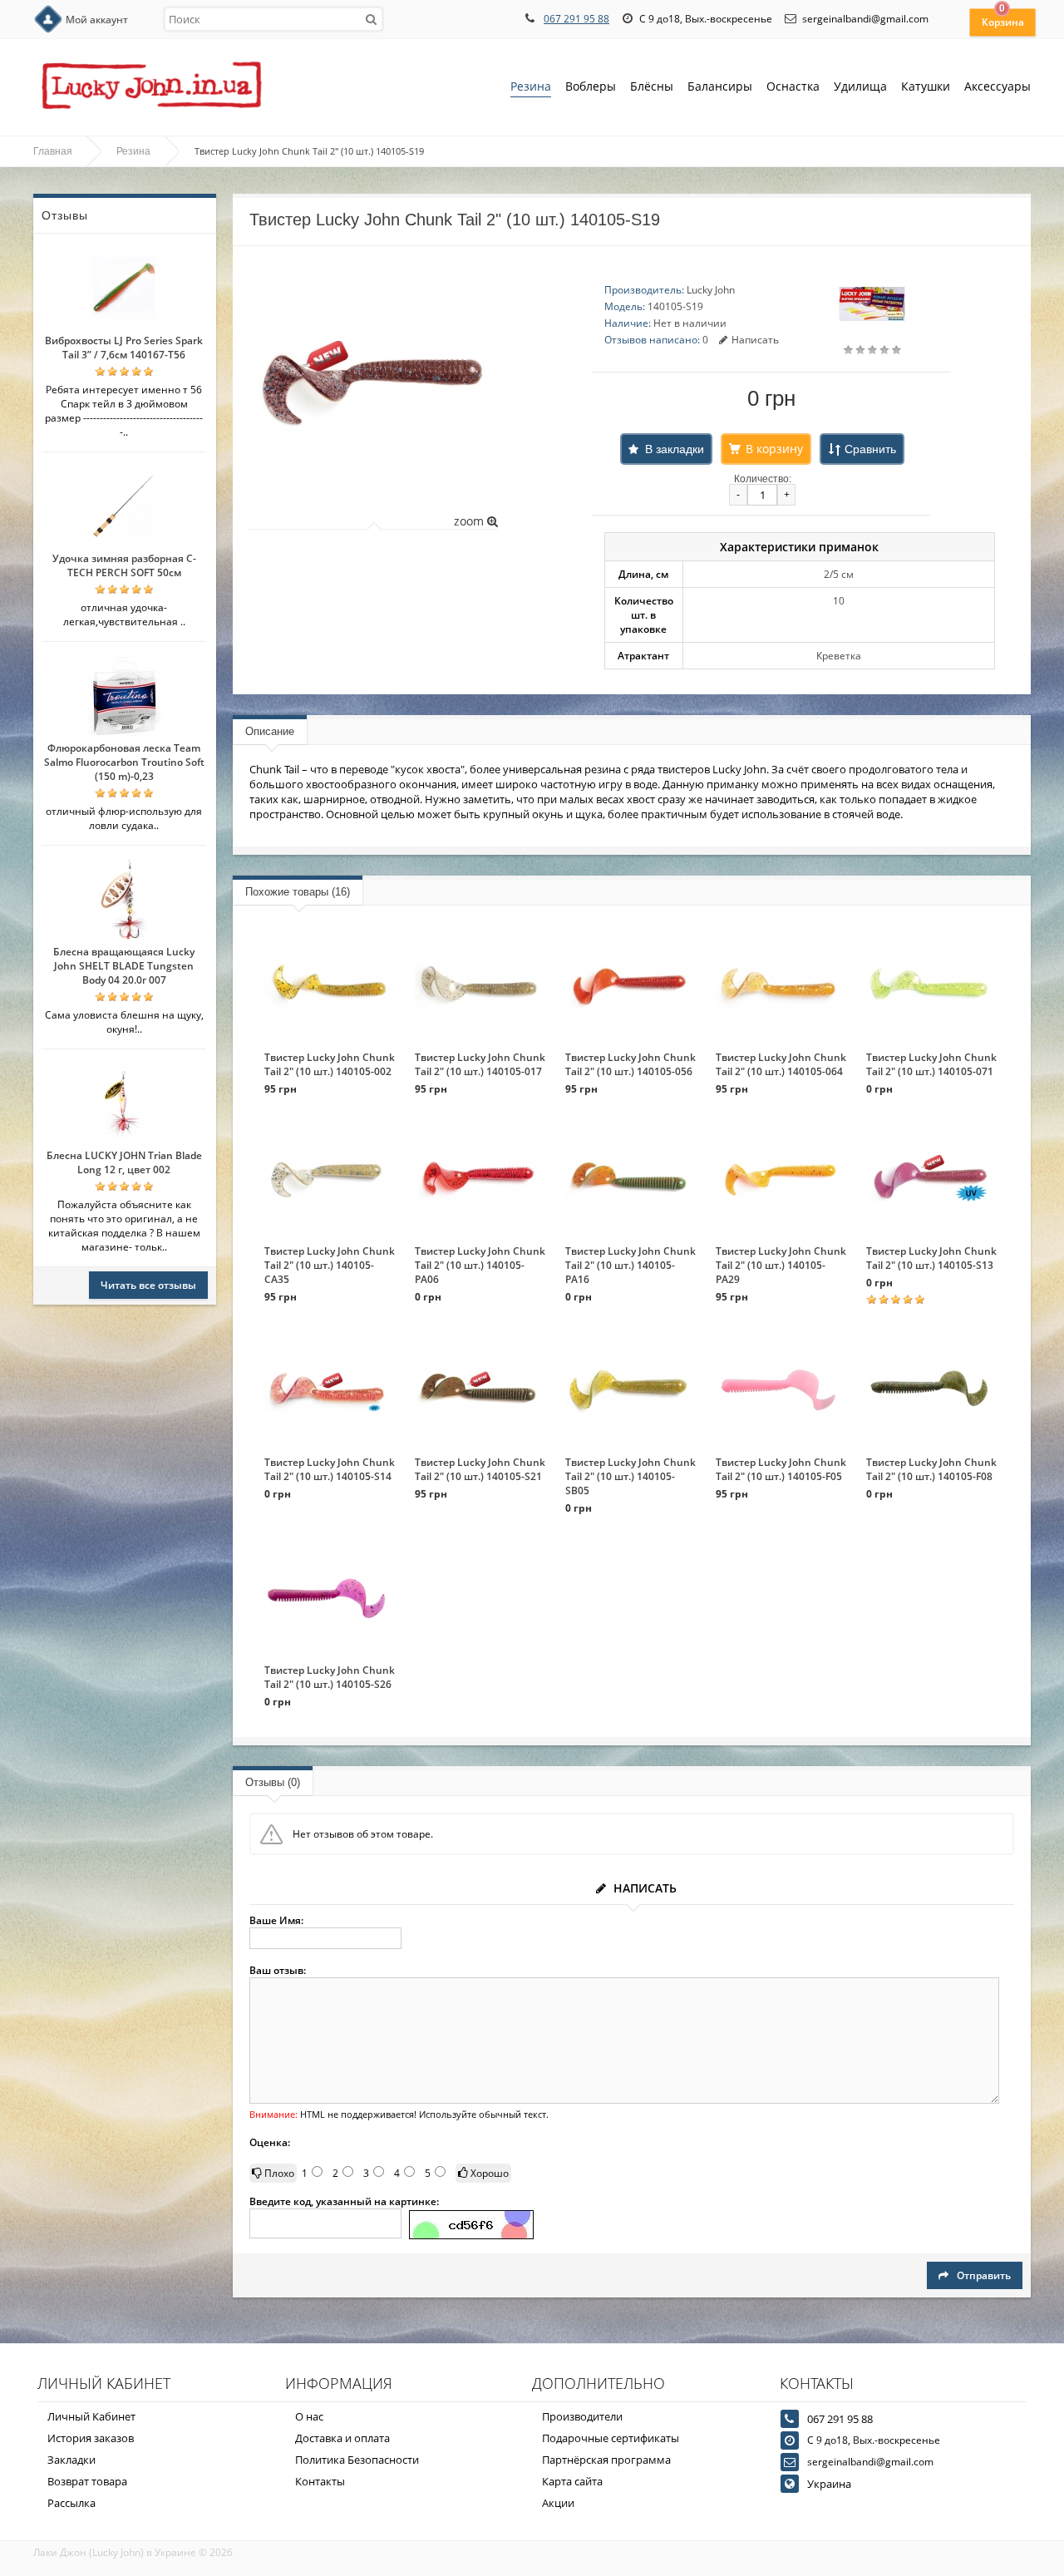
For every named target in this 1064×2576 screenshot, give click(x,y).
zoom (470, 521)
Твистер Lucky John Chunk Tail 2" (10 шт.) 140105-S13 (931, 1258)
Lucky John (711, 290)
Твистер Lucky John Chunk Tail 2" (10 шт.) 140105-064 (781, 1064)
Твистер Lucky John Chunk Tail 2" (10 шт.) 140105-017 (480, 1064)
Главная (53, 151)
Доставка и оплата (342, 2438)
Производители (582, 2416)
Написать (755, 340)
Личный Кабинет (91, 2416)
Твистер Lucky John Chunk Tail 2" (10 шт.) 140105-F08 (931, 1469)
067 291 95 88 (576, 19)
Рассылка (71, 2503)
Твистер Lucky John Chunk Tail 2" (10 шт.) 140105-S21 (480, 1469)
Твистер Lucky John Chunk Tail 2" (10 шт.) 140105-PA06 (480, 1265)
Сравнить (870, 449)
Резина (531, 86)
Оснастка (793, 86)
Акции (558, 2503)
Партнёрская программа (606, 2460)
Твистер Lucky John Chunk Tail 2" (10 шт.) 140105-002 (330, 1064)
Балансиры (720, 86)
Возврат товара (87, 2481)
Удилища (860, 86)
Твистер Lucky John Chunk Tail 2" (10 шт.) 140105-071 (931, 1064)
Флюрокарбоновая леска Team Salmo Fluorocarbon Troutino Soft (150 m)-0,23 (124, 762)
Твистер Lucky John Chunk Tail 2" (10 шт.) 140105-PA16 (631, 1265)
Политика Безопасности (357, 2460)
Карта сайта (572, 2481)
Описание (270, 731)
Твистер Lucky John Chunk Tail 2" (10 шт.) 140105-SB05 (631, 1476)
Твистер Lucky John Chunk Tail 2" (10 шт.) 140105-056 (631, 1064)
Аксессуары (997, 86)
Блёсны (652, 86)
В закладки (675, 449)
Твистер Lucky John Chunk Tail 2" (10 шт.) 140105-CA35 (330, 1265)
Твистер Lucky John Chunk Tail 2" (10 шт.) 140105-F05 (781, 1469)
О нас (309, 2416)
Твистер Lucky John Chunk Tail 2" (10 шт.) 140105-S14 (330, 1469)
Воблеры (591, 86)
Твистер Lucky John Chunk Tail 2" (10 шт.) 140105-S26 (330, 1677)
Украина (829, 2484)
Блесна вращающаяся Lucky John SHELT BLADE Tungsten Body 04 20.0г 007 (124, 966)
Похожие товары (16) (298, 892)
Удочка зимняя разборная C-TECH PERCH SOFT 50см (124, 565)
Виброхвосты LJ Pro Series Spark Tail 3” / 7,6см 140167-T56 (124, 348)
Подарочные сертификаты (611, 2438)
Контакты (320, 2481)
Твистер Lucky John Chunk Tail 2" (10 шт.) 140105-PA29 (781, 1265)
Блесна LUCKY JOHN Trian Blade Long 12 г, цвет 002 (124, 1162)
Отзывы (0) (273, 1782)
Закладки (71, 2460)
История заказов (91, 2438)
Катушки (926, 86)
